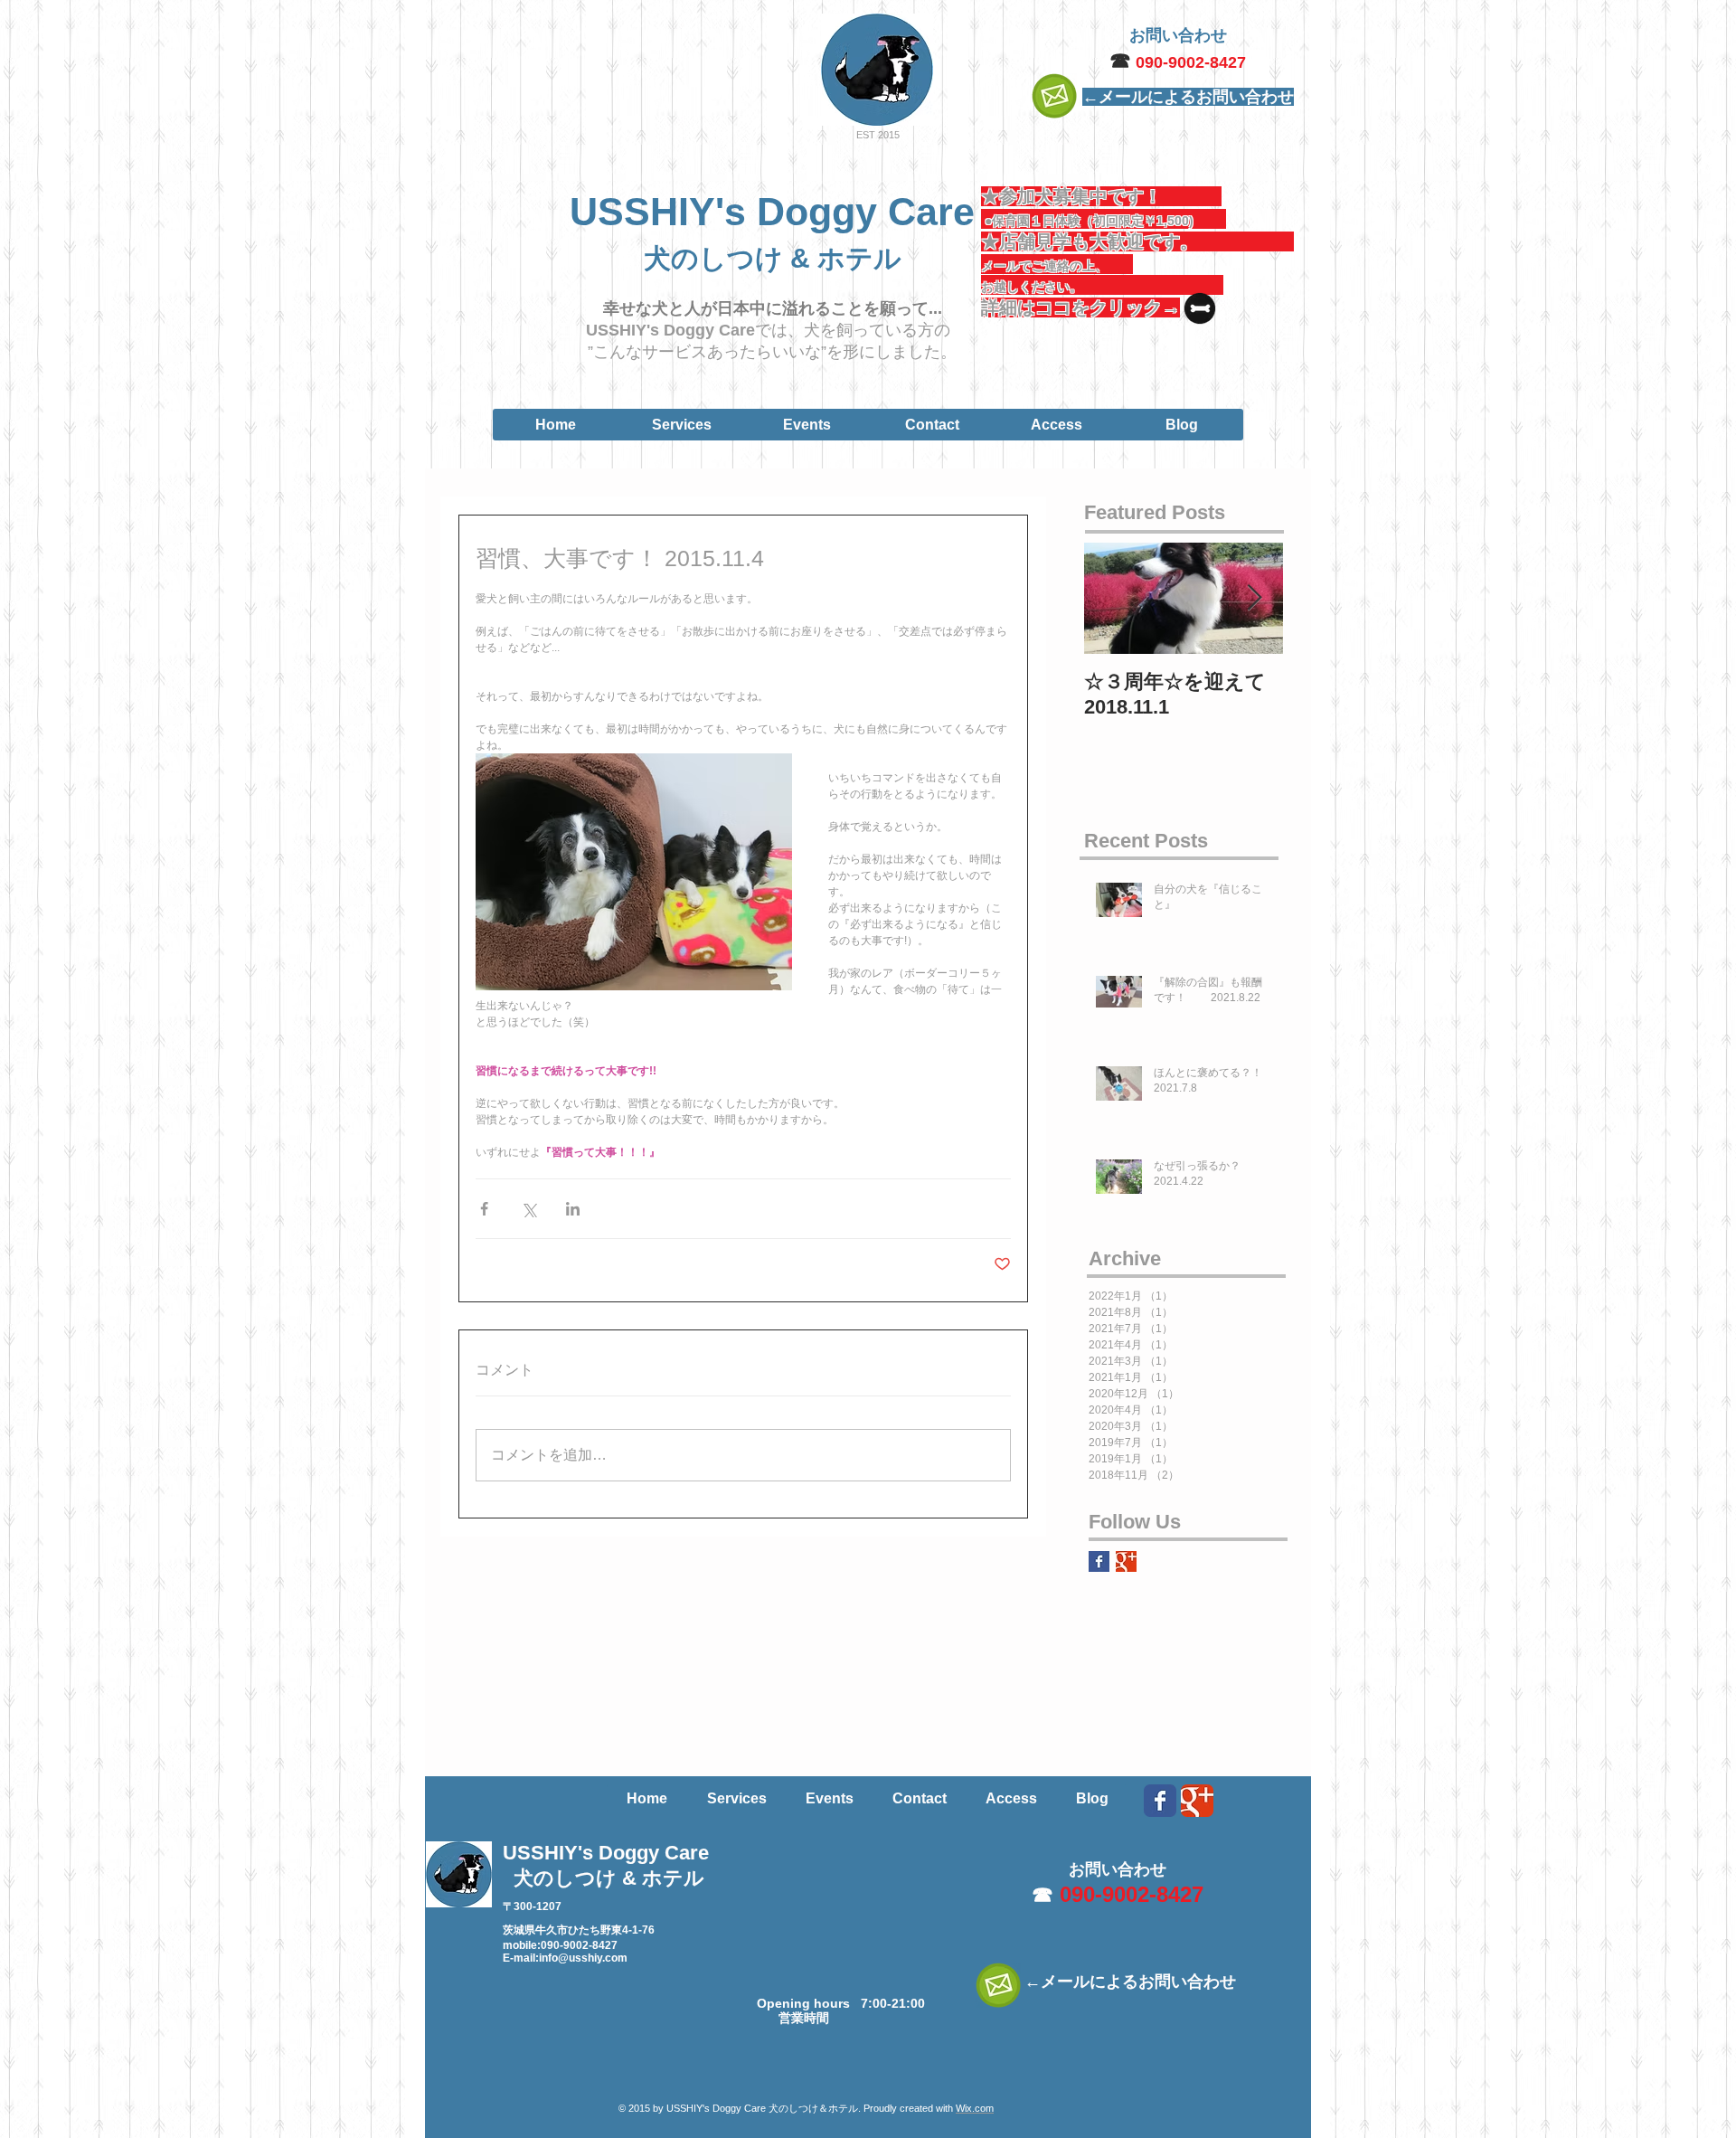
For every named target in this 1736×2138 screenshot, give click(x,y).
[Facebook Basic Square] (1099, 1561)
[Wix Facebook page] (1160, 1801)
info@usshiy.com (583, 1958)
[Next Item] (1254, 598)
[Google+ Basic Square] (1126, 1561)
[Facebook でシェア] (484, 1209)
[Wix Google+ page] (1197, 1801)
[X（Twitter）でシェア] (528, 1209)
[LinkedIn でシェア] (573, 1209)
